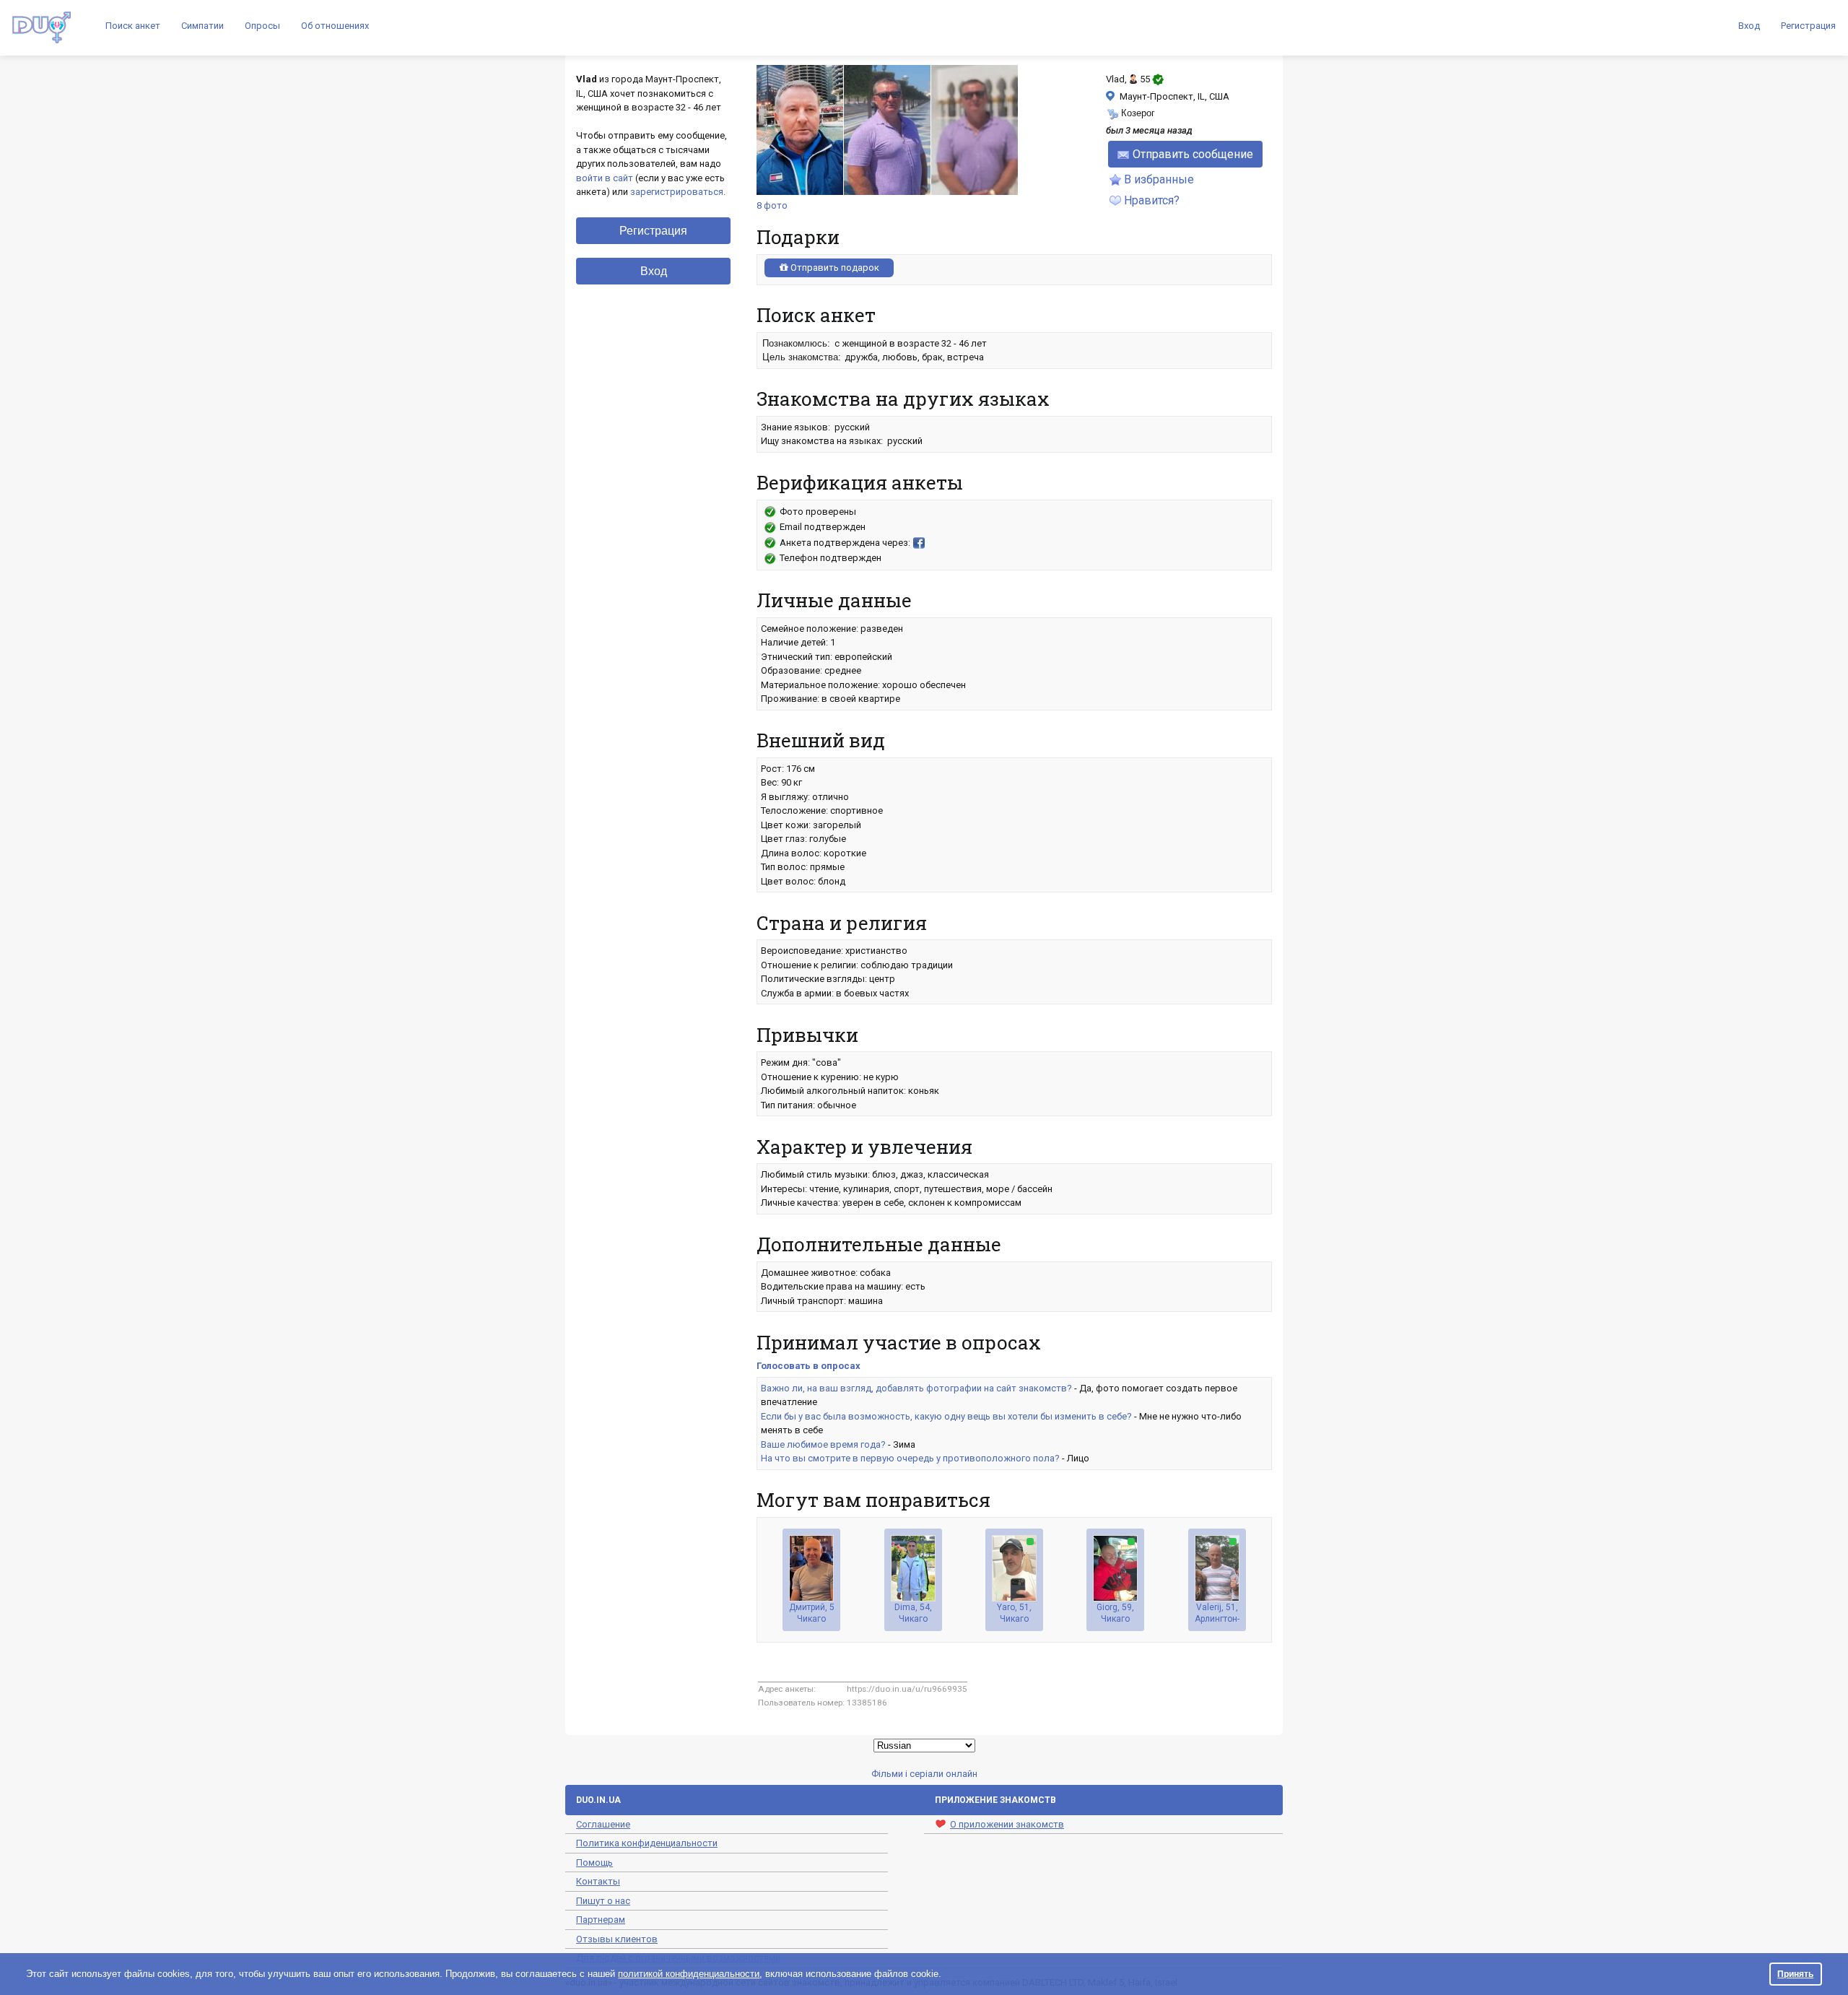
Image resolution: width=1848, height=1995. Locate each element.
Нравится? (1152, 200)
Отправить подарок (834, 268)
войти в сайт (605, 178)
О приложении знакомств (1007, 1824)
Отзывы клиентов (617, 1939)
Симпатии (202, 26)
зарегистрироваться (677, 192)
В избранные (1159, 179)
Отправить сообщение (1193, 154)
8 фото (772, 205)
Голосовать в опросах (808, 1366)
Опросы (262, 26)
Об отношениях (335, 26)
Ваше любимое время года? (823, 1444)
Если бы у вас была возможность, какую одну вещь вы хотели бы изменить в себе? (946, 1416)
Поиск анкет (133, 26)
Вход (1749, 26)
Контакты (598, 1881)
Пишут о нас (603, 1901)
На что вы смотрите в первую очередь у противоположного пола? (910, 1458)
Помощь (594, 1863)
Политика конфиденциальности (647, 1843)
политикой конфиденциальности (689, 1974)
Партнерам (601, 1920)
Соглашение (603, 1824)
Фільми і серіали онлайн (924, 1774)
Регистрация (1808, 26)
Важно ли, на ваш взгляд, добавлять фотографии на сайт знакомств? (916, 1388)
